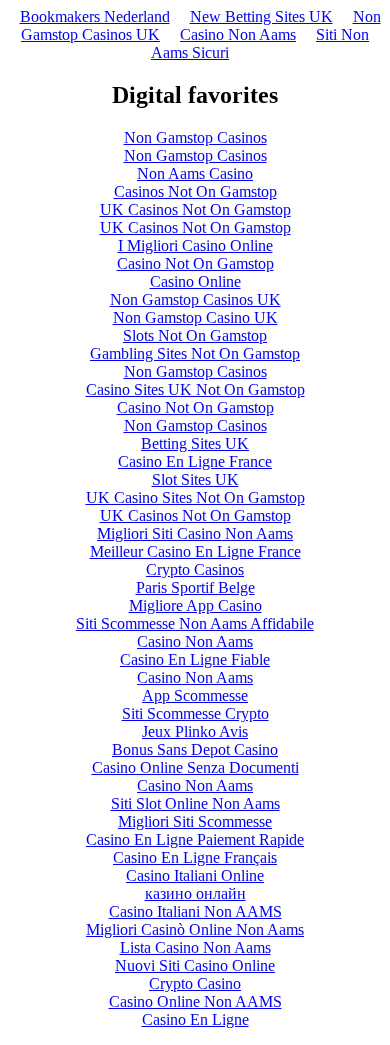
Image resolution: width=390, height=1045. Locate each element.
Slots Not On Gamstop (195, 335)
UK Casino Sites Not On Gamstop (195, 497)
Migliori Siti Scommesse (195, 821)
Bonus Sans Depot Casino (195, 749)
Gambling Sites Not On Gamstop (195, 353)
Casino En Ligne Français (195, 857)
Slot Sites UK (195, 479)
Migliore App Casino (195, 605)
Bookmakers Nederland (95, 16)
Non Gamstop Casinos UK (195, 299)
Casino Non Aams (238, 34)
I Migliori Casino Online (195, 245)
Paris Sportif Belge (195, 587)
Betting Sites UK (195, 443)
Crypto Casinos (195, 569)
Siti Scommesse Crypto (195, 713)
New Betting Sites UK (261, 16)
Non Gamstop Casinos (195, 137)
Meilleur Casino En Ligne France (195, 551)
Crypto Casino (195, 983)
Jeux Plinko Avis (195, 731)
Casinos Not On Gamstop (195, 191)
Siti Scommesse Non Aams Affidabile (195, 623)
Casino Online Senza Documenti (195, 767)
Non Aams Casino (195, 173)
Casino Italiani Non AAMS (195, 911)
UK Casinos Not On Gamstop (195, 209)
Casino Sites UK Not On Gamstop (195, 389)
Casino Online (195, 281)
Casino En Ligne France (195, 461)
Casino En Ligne (195, 1019)
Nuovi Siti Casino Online (195, 965)
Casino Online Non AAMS (195, 1001)
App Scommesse (195, 695)
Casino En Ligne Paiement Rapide (195, 839)
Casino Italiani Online (195, 875)
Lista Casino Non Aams (195, 947)
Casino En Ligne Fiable (195, 659)
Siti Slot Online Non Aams (195, 803)
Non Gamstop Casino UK (195, 317)
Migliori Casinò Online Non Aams (195, 929)
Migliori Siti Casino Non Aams (195, 533)
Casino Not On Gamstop (195, 263)
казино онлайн (195, 893)
